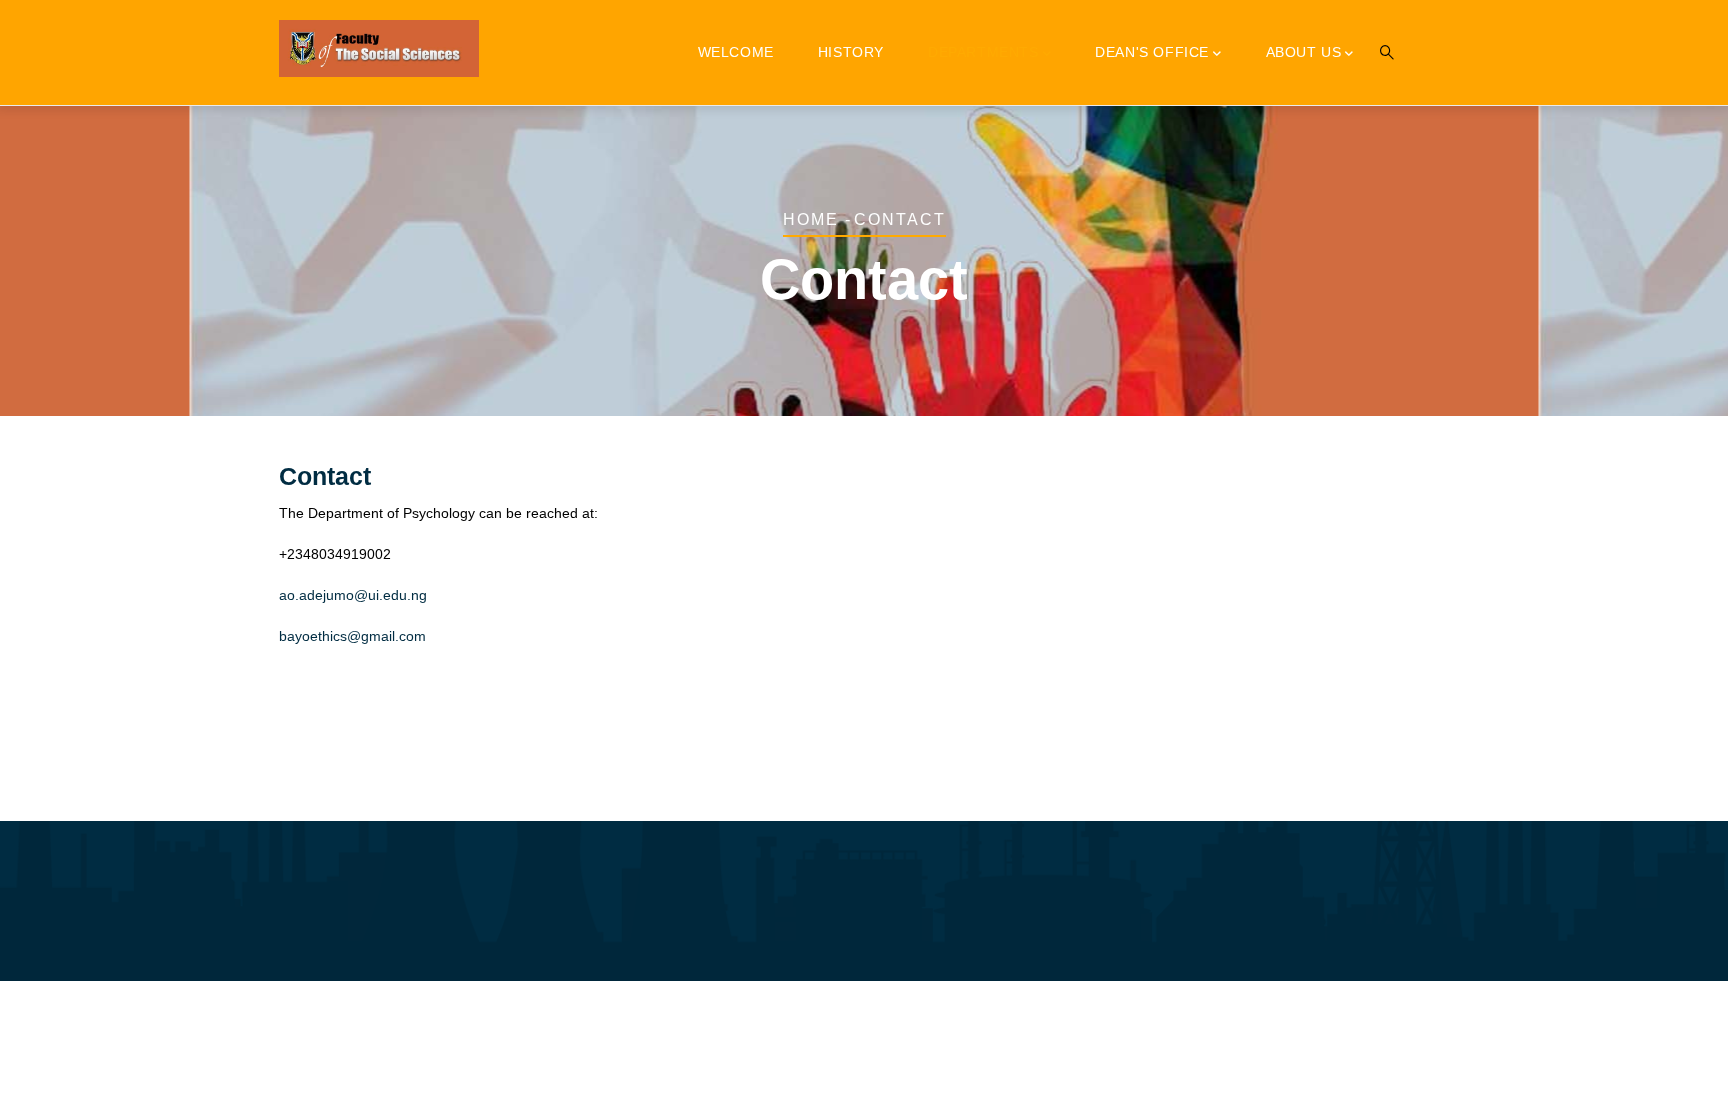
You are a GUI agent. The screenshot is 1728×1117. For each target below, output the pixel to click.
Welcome (736, 52)
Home (811, 219)
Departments (983, 52)
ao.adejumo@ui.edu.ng (353, 595)
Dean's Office (1152, 52)
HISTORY (851, 52)
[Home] (379, 48)
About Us (1304, 52)
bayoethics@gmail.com (352, 636)
